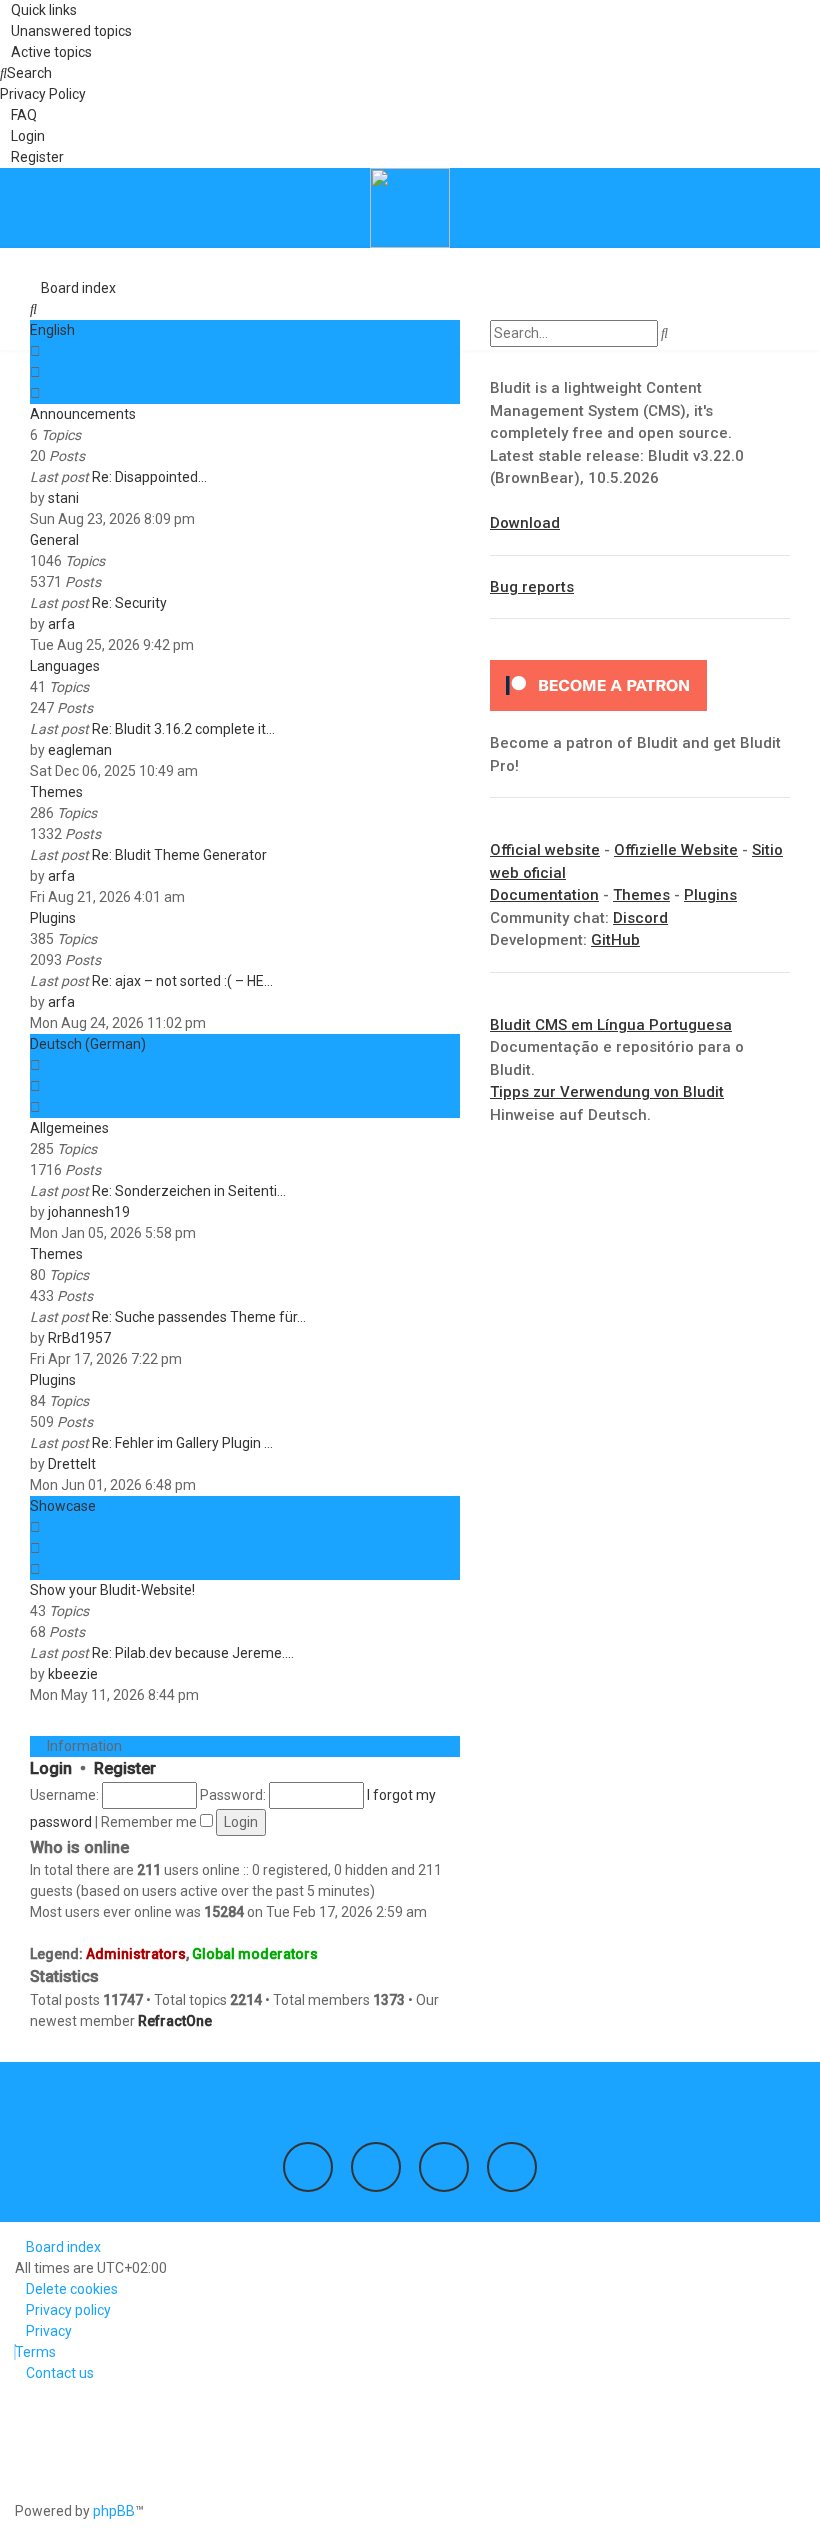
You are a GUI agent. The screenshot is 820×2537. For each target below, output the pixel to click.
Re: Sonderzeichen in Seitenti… (189, 1191)
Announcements (83, 414)
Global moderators (255, 1954)
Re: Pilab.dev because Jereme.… (193, 1653)
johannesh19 (89, 1212)
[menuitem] (66, 31)
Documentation (544, 895)
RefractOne (175, 2021)
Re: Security (129, 603)
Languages (65, 666)
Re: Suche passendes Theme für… (199, 1317)
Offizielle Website (676, 850)
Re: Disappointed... (149, 477)
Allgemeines (69, 1128)
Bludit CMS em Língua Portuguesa (611, 1025)
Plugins (53, 918)
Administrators (136, 1954)
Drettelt (72, 1464)
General (54, 540)
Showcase (63, 1506)
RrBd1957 (79, 1338)
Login (51, 1768)
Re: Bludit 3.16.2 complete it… (183, 729)
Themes (56, 792)
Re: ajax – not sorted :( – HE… (182, 981)
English (52, 330)
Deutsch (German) (88, 1044)
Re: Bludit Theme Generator (179, 855)
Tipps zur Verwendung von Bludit (607, 1092)
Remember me (150, 1822)
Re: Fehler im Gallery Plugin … (182, 1443)
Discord (640, 918)
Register (125, 1768)
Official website (545, 850)
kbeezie (73, 1674)
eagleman (80, 750)
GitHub (615, 940)
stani (63, 498)
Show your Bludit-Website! (112, 1590)
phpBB (114, 2511)
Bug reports (532, 587)
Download (525, 523)
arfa (61, 624)
